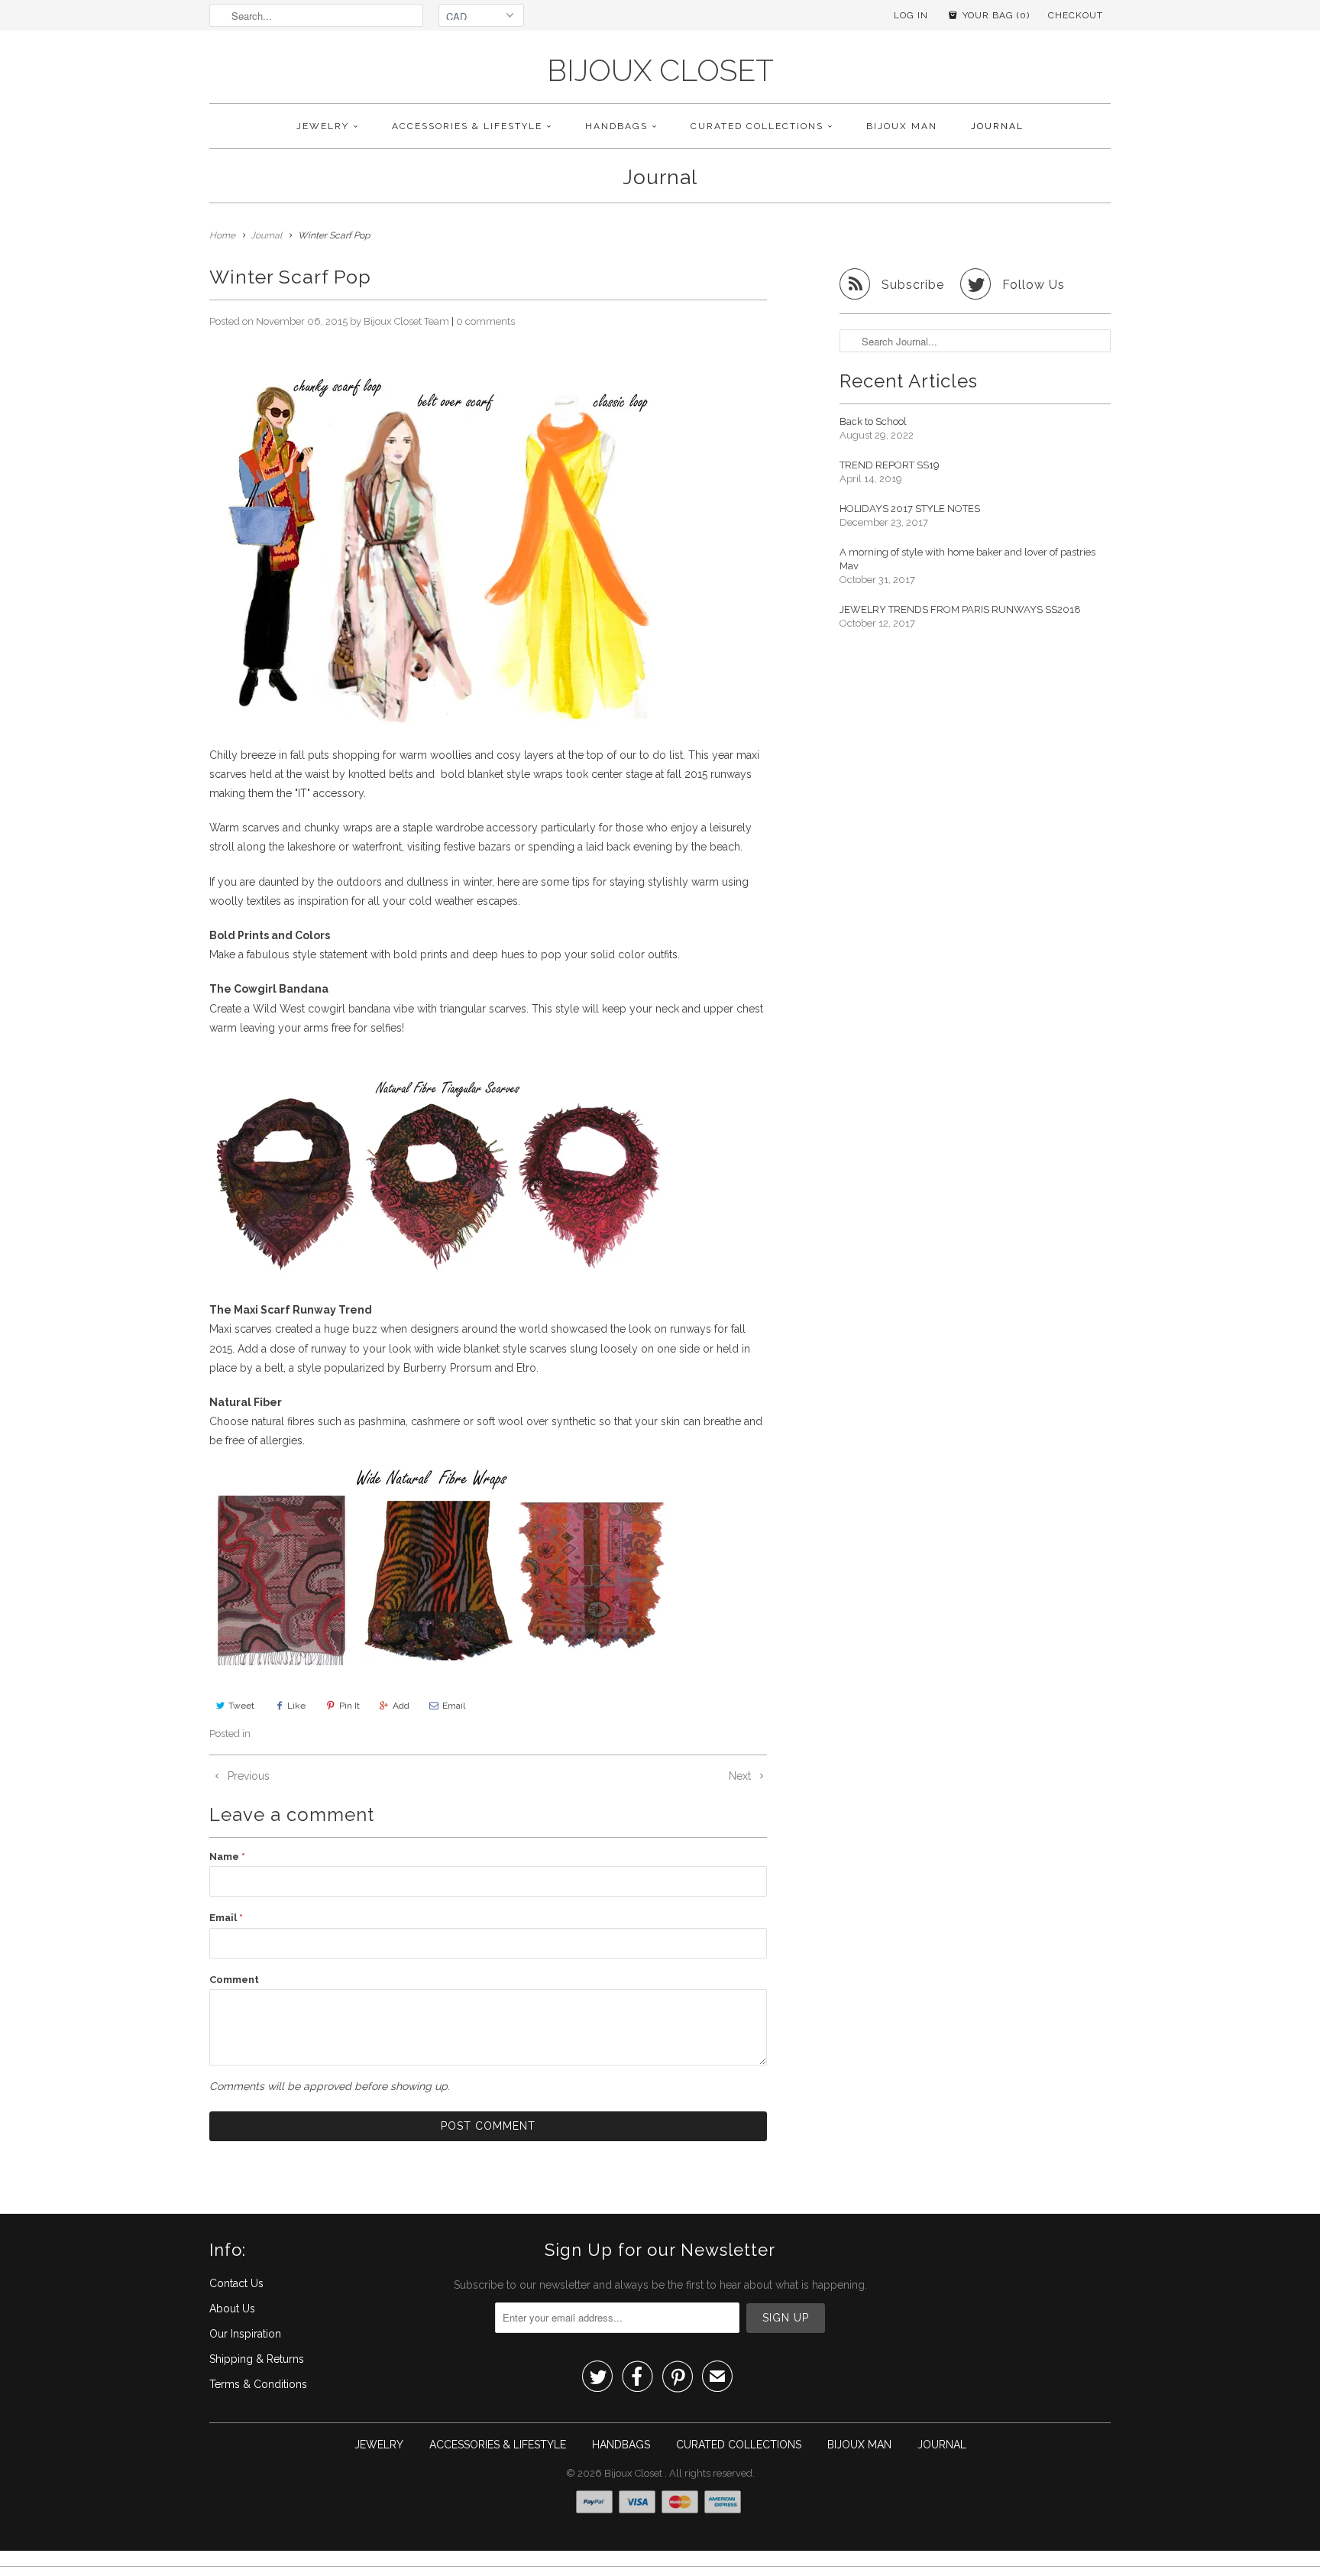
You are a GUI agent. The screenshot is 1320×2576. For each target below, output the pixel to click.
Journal (660, 177)
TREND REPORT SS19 (890, 465)
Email (454, 1706)
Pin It (349, 1706)
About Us (232, 2309)
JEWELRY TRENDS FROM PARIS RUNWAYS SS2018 (960, 609)
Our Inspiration (245, 2334)
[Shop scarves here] (438, 1275)
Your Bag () (995, 15)
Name (227, 1857)
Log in (911, 15)
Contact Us (236, 2283)
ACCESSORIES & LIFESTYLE (467, 126)
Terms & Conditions (258, 2384)
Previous (247, 1776)
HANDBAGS (616, 126)
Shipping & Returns (257, 2359)
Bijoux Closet (660, 71)
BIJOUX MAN (902, 126)
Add (401, 1706)
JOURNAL (997, 126)
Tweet (241, 1706)
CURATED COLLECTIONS (757, 126)
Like (296, 1706)
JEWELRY (323, 126)
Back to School (873, 421)
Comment (234, 1980)
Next (741, 1776)
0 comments (485, 321)
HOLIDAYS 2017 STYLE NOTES (910, 509)
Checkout (1076, 15)
